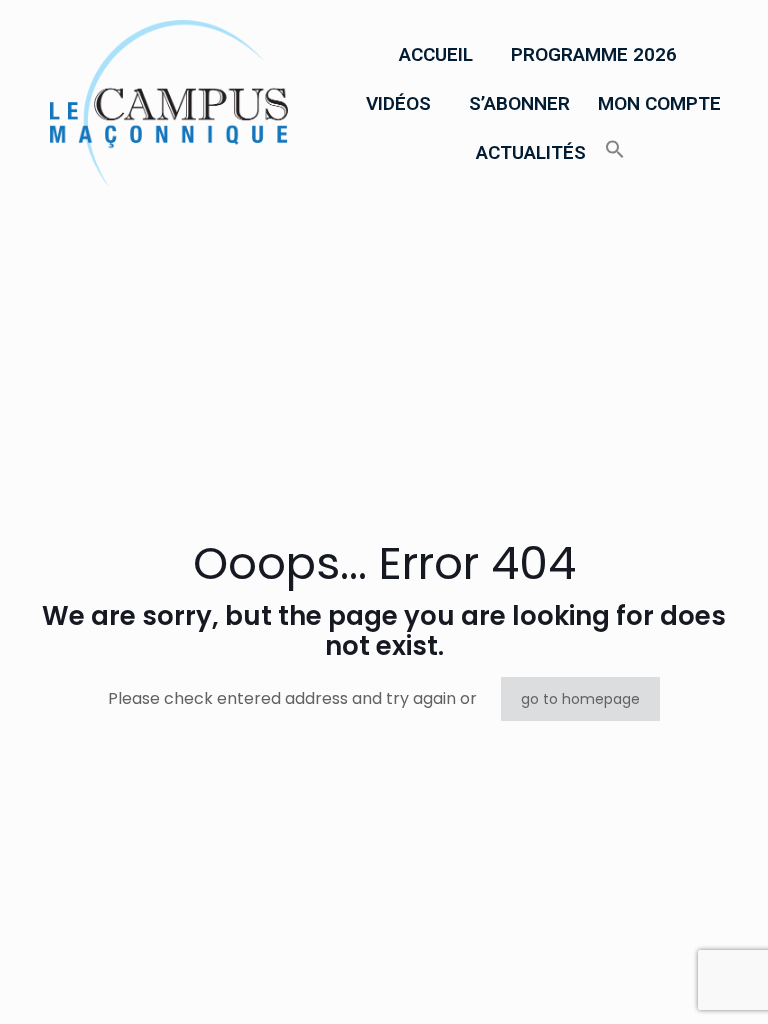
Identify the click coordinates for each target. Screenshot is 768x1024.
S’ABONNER (519, 103)
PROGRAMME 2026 (594, 54)
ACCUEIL (436, 54)
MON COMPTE (659, 103)
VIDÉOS (398, 103)
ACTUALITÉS (531, 152)
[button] (441, 54)
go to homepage (580, 699)
